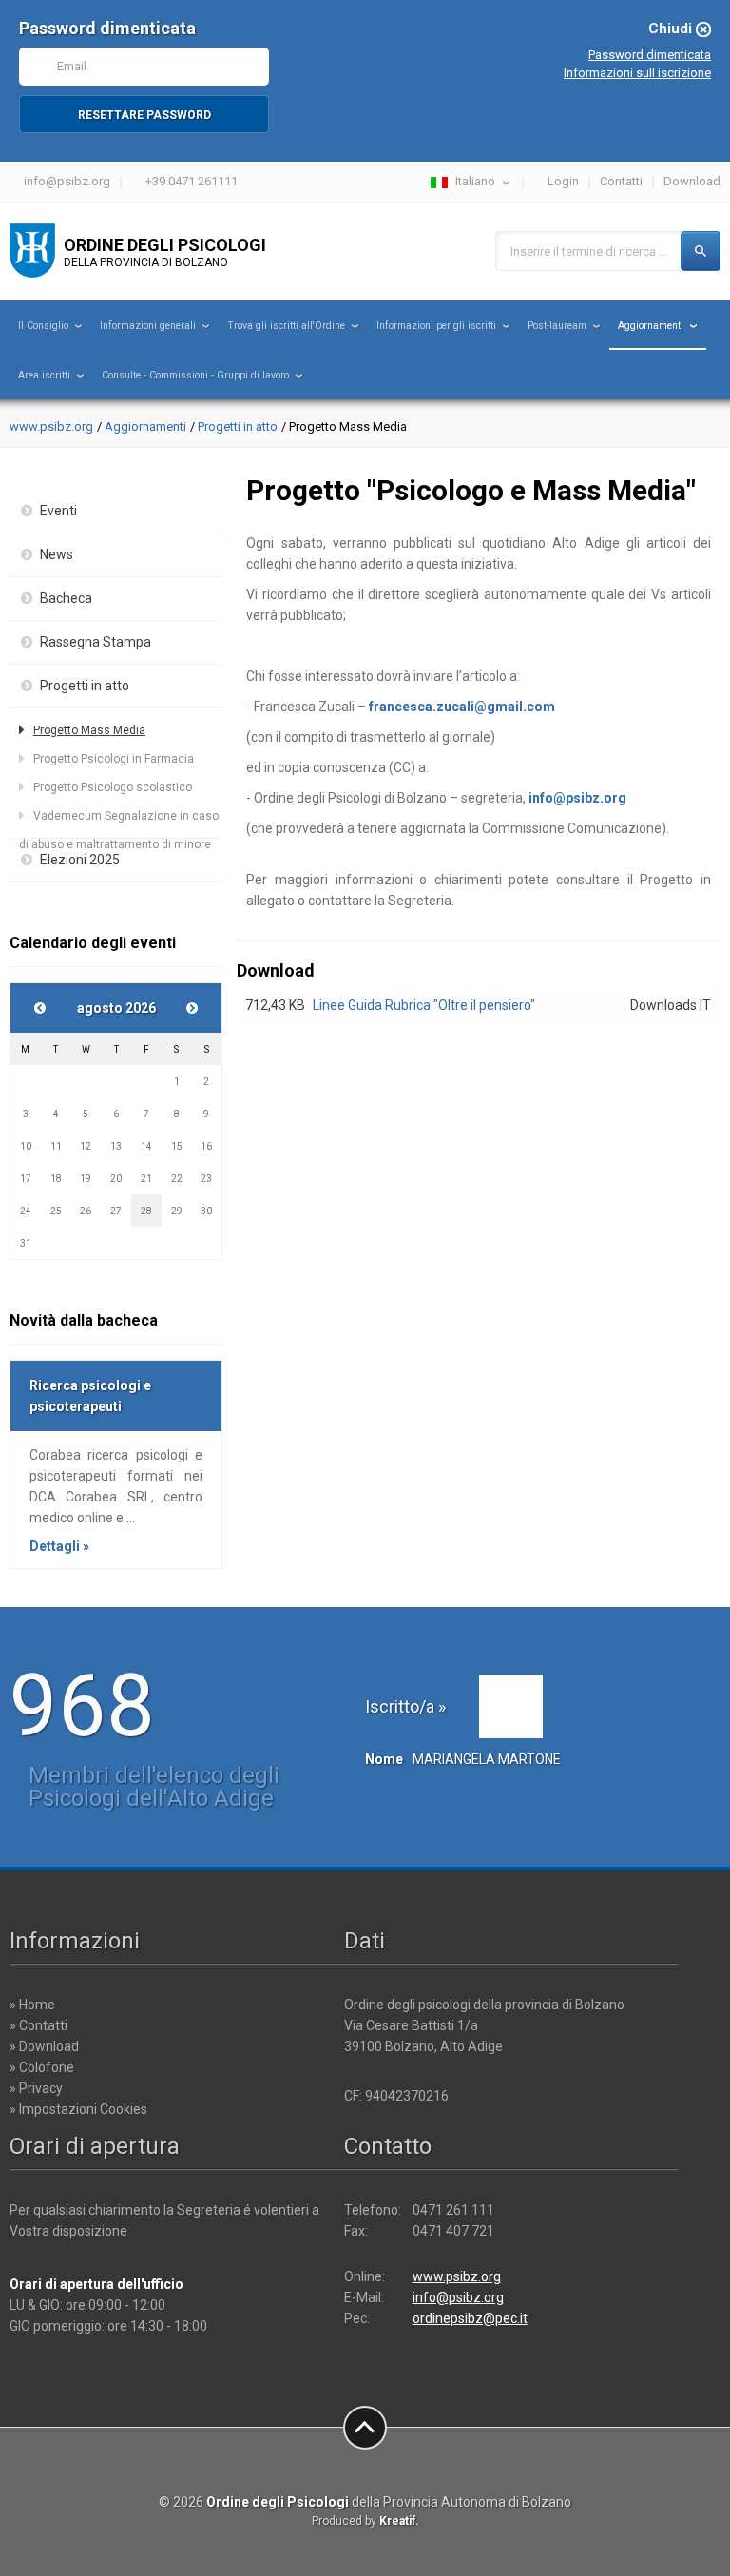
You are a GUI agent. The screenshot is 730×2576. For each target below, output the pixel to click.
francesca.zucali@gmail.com (462, 707)
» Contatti (38, 2025)
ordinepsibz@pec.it (470, 2318)
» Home (32, 2005)
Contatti (621, 181)
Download (692, 181)
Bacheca (66, 598)
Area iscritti (44, 375)
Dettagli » (59, 1546)
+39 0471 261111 (192, 181)
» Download (44, 2046)
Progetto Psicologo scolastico (113, 787)
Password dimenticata (650, 55)
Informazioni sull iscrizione (637, 73)
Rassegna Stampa (96, 642)
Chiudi (670, 29)
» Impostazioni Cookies (78, 2109)
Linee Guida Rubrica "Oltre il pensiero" (424, 1005)
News (57, 554)
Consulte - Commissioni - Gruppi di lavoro (195, 375)
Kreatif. (399, 2521)
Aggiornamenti (651, 326)
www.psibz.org (51, 426)
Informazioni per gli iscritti (436, 326)
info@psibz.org (67, 181)
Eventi (58, 511)
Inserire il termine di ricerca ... (589, 252)
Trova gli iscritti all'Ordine (286, 326)
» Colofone (42, 2067)
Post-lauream (557, 326)
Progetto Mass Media (89, 730)
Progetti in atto (238, 426)
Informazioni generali (148, 326)
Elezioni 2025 (80, 860)
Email (72, 66)
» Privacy (36, 2088)
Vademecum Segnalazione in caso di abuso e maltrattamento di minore (119, 820)
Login (563, 181)
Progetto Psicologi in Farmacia (114, 759)
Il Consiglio (43, 326)
